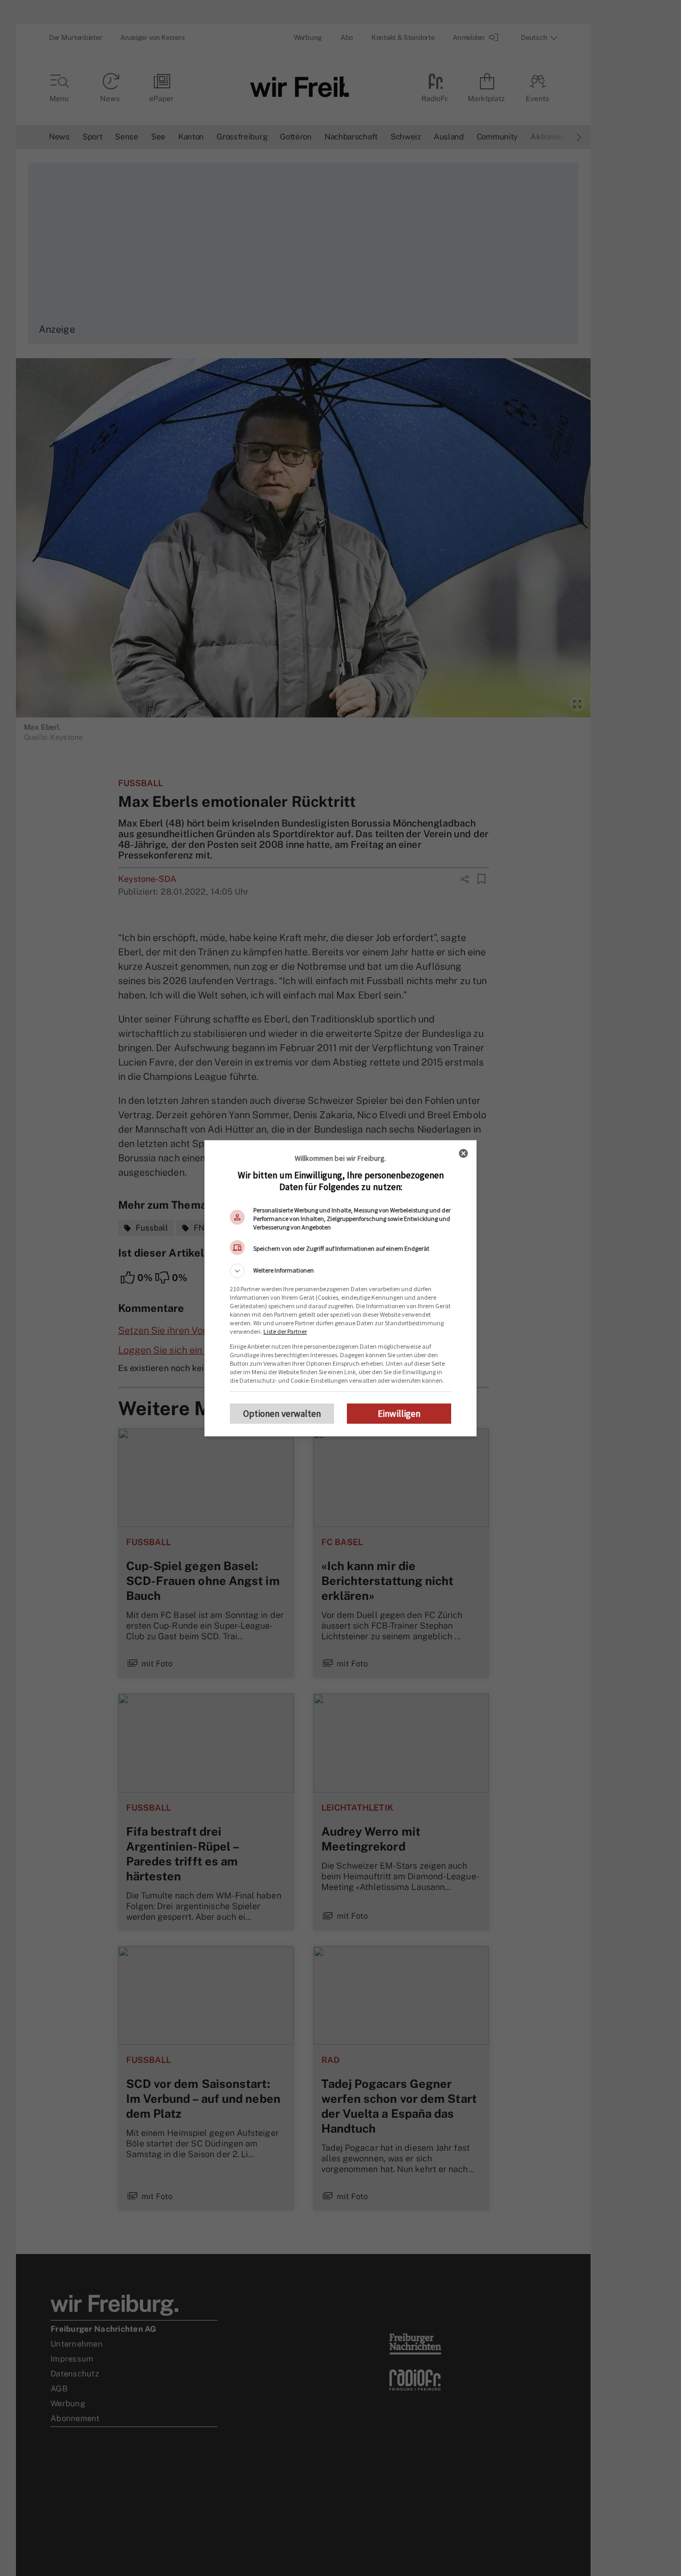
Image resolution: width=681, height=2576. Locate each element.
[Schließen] (463, 1153)
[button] (340, 1271)
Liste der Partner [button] (285, 1331)
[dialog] (340, 1288)
